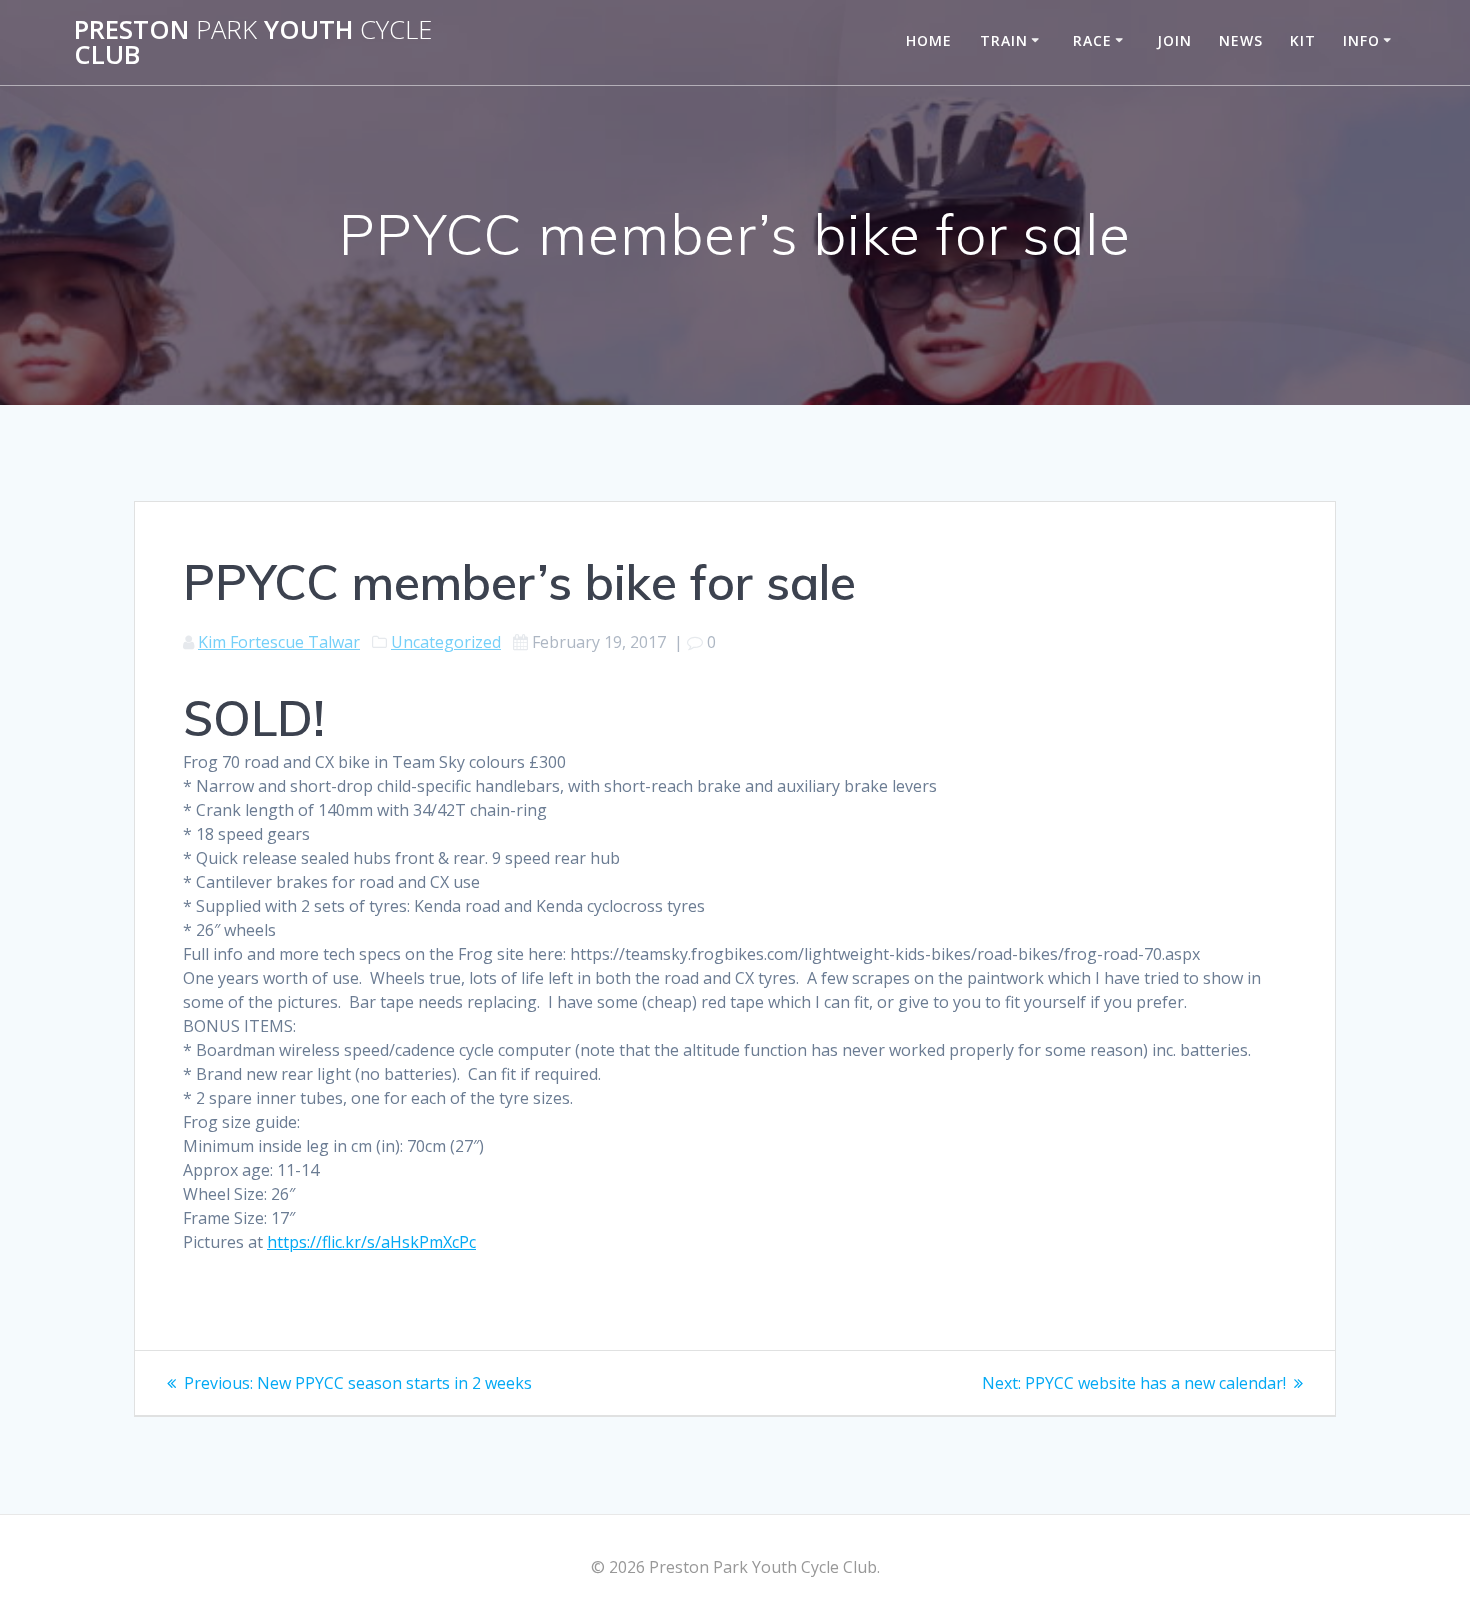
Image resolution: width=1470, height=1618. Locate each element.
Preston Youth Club (253, 42)
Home (929, 40)
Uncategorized (446, 642)
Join (1174, 40)
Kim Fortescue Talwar (279, 642)
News (1241, 40)
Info (1361, 40)
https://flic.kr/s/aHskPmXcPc (371, 1242)
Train (1004, 40)
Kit (1303, 40)
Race (1092, 40)
